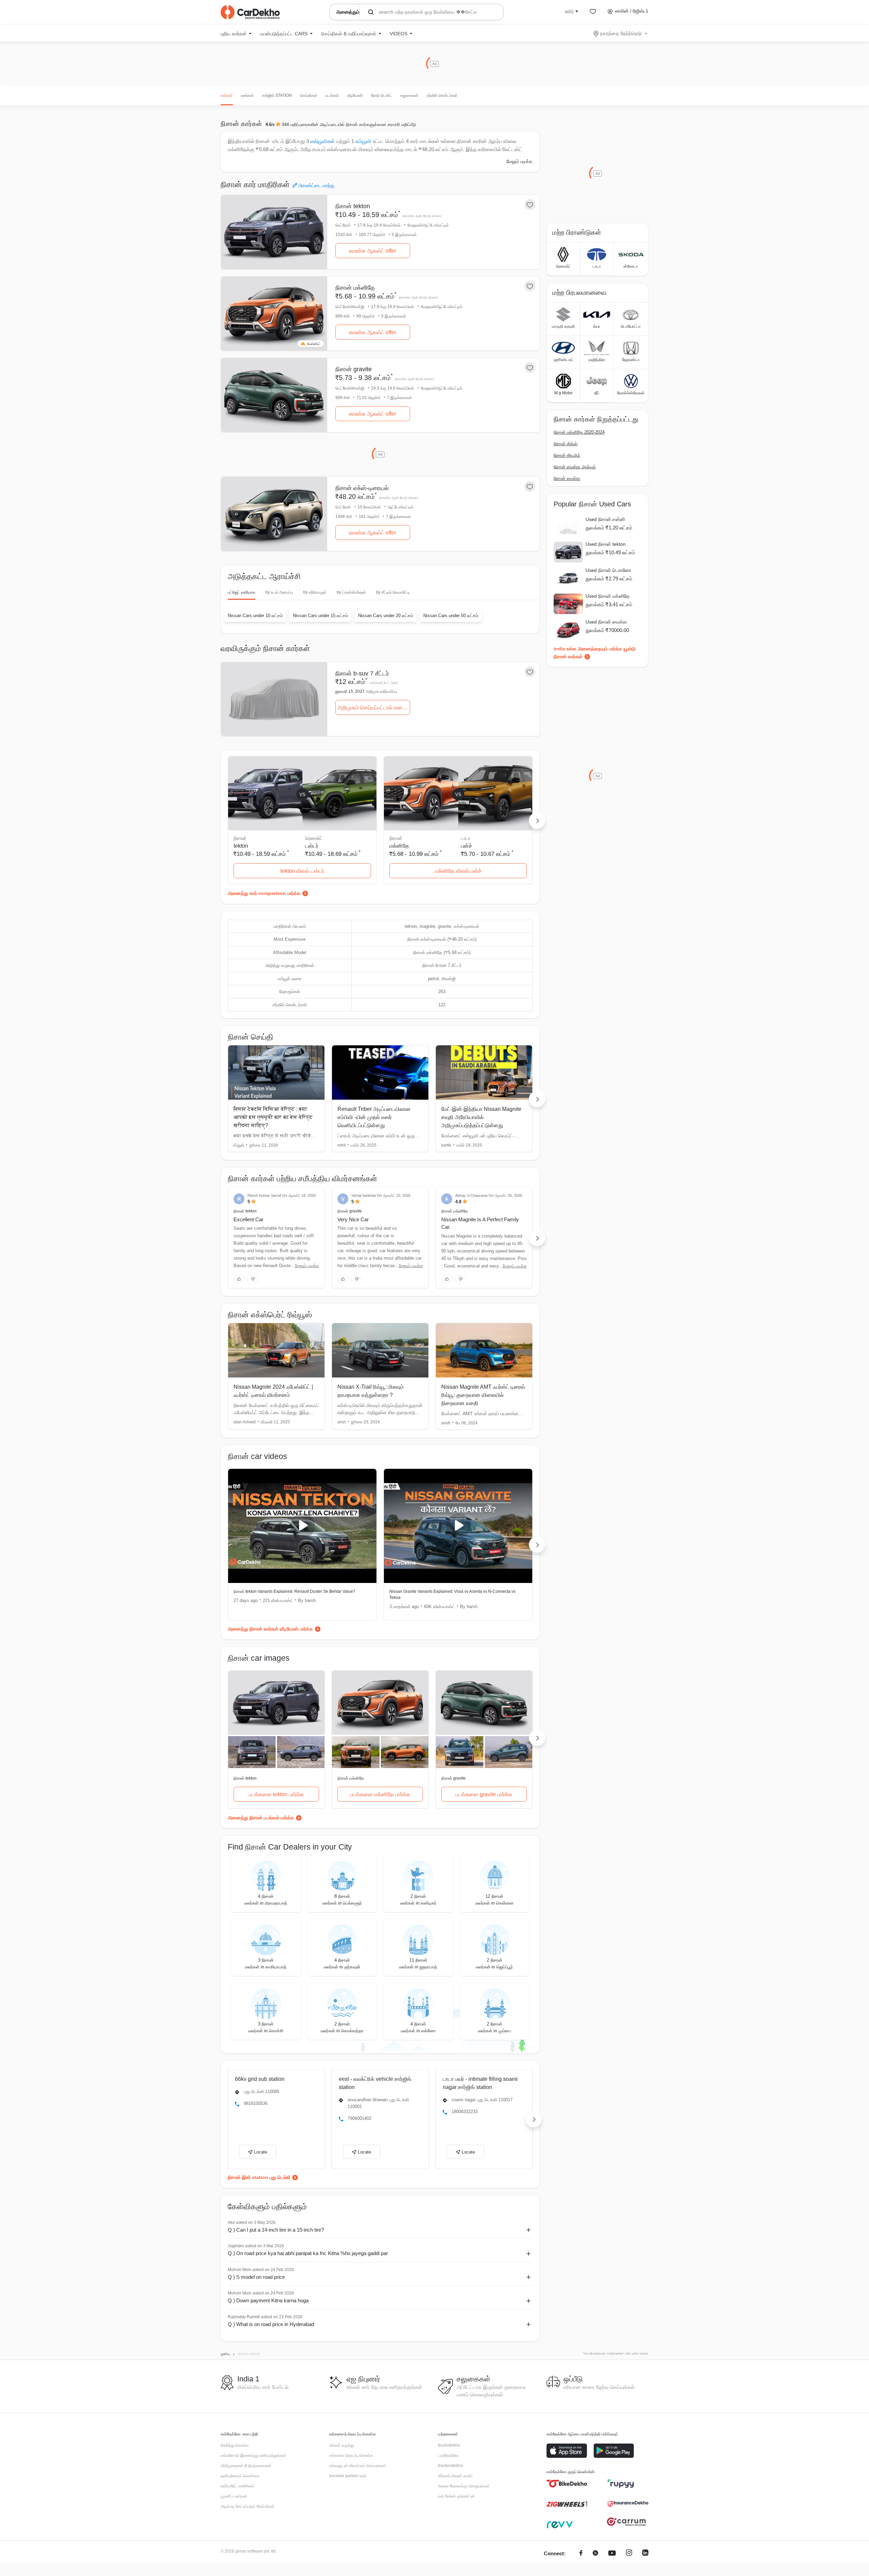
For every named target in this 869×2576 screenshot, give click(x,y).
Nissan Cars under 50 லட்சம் (451, 616)
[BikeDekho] (567, 2484)
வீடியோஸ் (355, 95)
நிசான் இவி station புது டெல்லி (259, 2177)
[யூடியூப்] (612, 2554)
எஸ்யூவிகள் (322, 141)
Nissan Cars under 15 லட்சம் (320, 616)
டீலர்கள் (247, 95)
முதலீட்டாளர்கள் (234, 2496)
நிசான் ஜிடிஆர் (567, 455)
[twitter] (595, 2554)
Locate (261, 2152)
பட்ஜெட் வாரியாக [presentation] (242, 592)
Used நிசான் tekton (606, 544)
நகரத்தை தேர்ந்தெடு (621, 33)
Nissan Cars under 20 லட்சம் (386, 616)
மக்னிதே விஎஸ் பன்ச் (458, 871)
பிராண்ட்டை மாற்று (317, 185)
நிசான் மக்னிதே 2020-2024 (579, 432)
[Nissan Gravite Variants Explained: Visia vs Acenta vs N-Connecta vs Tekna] (458, 1526)
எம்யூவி (363, 141)
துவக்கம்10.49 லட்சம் (610, 552)
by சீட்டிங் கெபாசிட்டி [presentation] (393, 592)
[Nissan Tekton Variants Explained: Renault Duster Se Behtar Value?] (302, 1526)
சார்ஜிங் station (277, 95)
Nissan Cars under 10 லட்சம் (255, 616)
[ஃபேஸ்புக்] (581, 2554)
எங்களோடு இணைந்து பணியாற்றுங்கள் (253, 2455)
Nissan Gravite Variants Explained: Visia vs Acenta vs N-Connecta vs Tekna (452, 1595)
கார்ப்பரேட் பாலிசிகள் (237, 2486)
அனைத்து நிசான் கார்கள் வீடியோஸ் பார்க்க (270, 1629)
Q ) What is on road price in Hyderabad (271, 2324)
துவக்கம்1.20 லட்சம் (609, 528)
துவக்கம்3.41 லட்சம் (609, 604)
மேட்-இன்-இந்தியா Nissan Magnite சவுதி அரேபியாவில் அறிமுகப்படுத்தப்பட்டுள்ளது (481, 1117)
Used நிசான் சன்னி (605, 519)
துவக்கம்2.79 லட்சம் (609, 579)
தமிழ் (569, 11)
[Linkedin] (645, 2554)
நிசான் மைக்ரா (567, 478)
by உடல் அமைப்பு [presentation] (279, 592)
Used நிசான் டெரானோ (608, 570)
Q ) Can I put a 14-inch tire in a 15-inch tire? (276, 2230)
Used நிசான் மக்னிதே (608, 596)
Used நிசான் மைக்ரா (606, 622)
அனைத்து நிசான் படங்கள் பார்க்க (261, 1818)
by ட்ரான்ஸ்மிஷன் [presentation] (351, 592)
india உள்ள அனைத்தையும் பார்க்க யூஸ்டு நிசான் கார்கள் (595, 653)
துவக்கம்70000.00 (607, 630)
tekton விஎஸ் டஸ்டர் (302, 871)
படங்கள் (332, 95)
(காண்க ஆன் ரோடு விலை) (422, 216)
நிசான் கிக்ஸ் (566, 444)
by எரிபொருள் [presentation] (315, 592)
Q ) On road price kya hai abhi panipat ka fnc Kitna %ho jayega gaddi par (308, 2253)
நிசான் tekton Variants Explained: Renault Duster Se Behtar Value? (294, 1591)
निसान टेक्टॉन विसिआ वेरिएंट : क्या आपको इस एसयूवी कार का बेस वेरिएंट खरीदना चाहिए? (273, 1117)
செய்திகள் (309, 95)
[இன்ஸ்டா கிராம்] (629, 2554)
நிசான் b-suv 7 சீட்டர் (362, 673)
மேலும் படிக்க (520, 161)
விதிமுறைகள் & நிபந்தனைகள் (246, 2466)
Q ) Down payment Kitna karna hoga (268, 2300)
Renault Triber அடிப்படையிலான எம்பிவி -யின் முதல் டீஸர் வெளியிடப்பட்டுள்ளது (374, 1117)
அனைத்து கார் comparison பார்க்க (264, 893)
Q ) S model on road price (256, 2277)
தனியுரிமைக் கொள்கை (240, 2476)
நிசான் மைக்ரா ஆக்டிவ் (575, 467)
